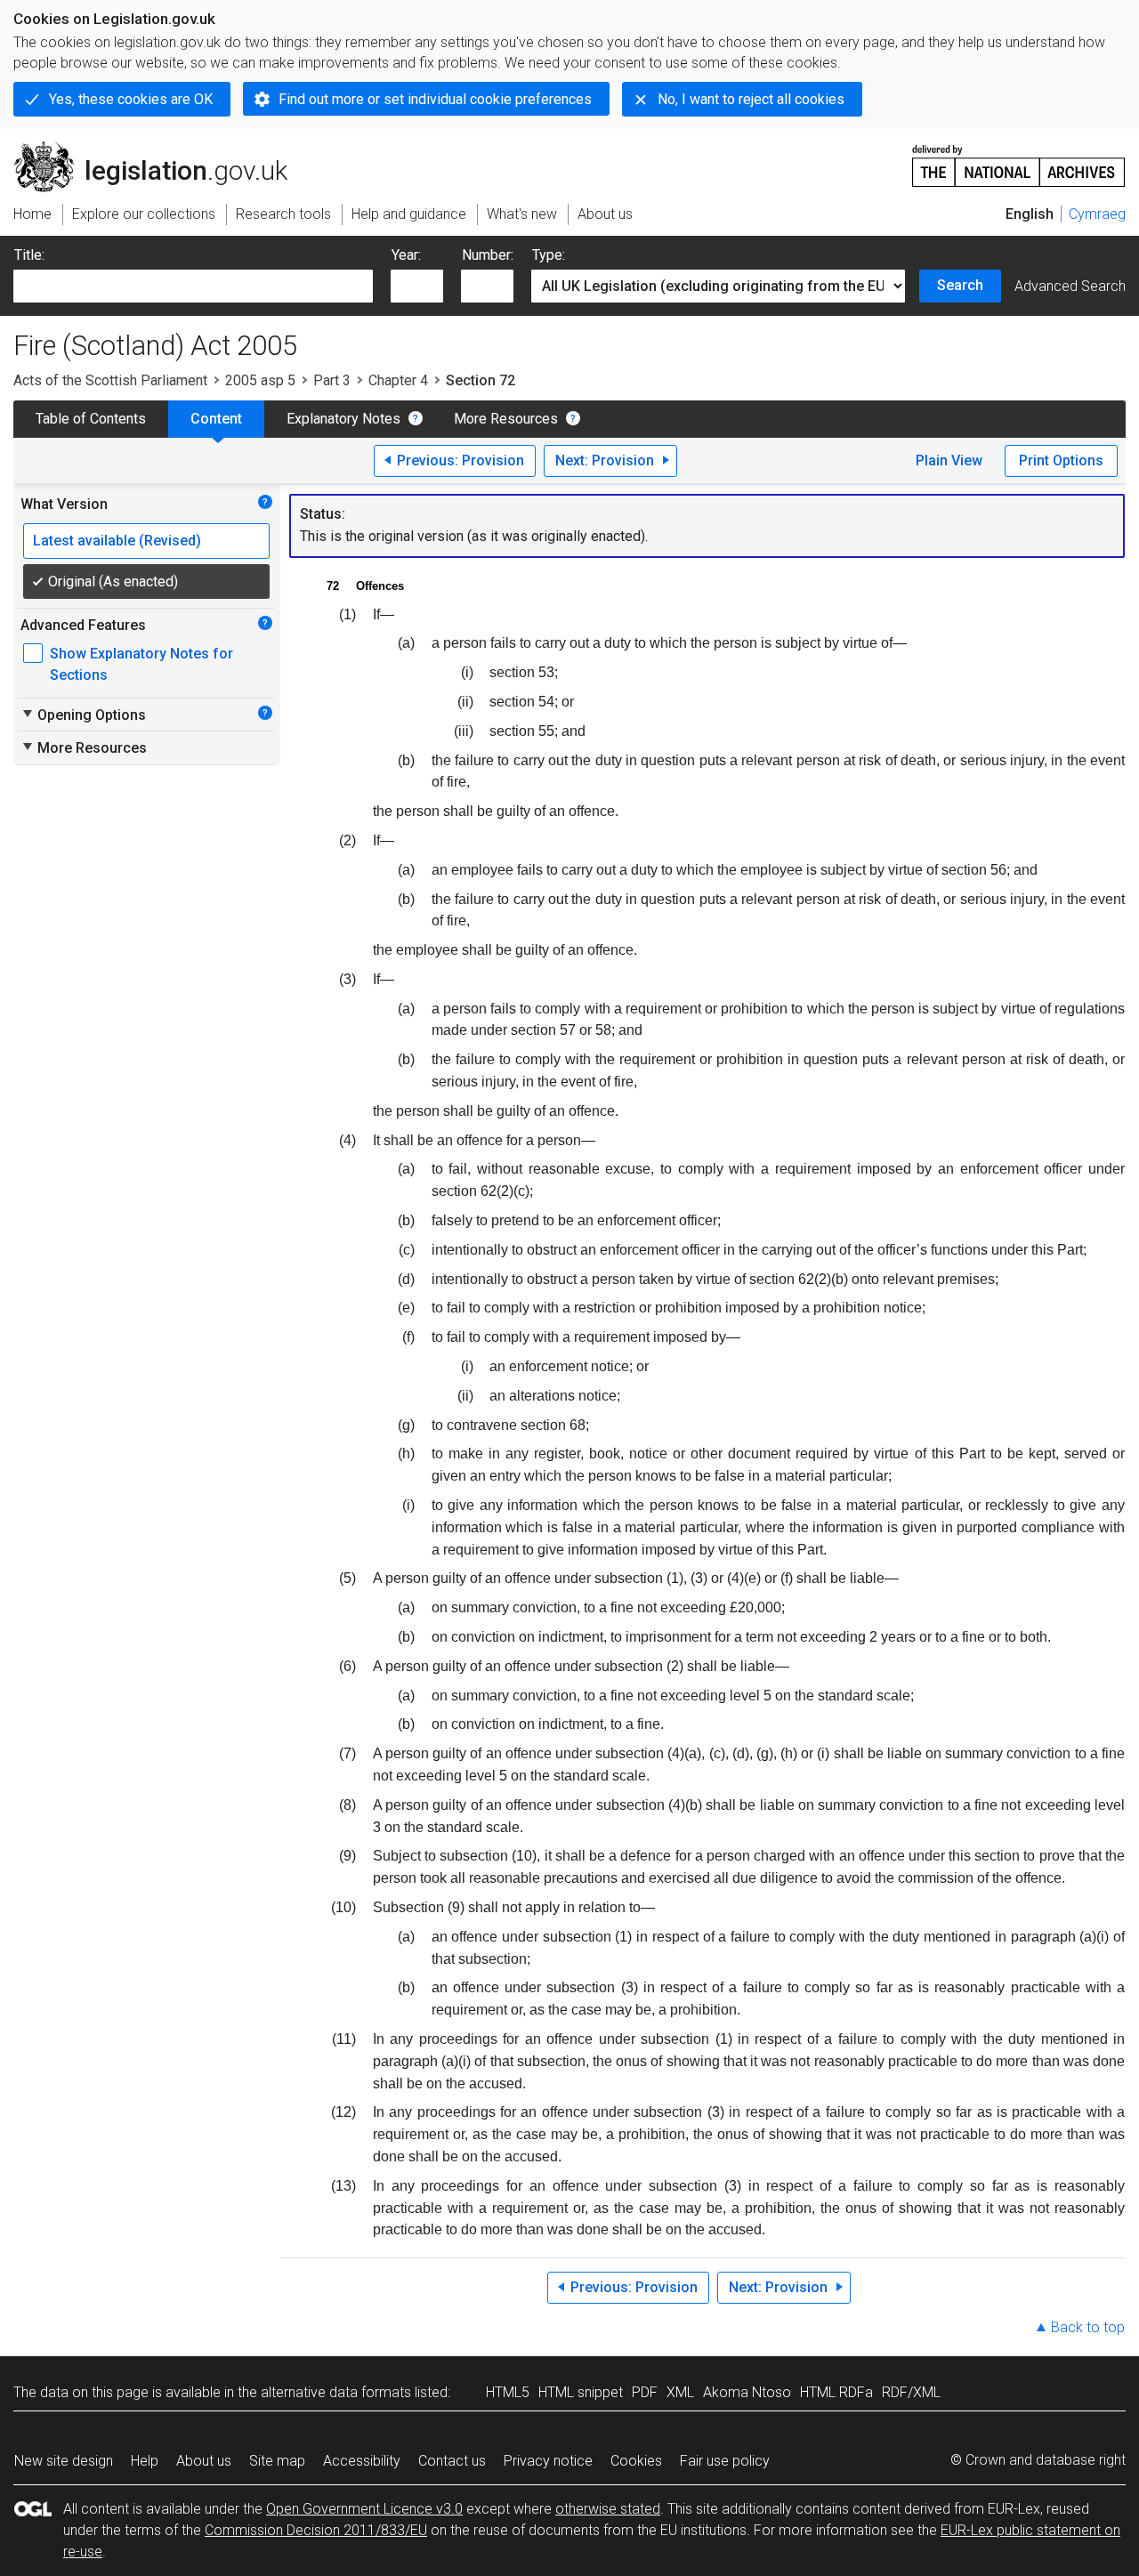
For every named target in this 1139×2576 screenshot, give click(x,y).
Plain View (949, 460)
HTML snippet (581, 2392)
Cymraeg (1097, 214)
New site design (64, 2461)
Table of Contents (91, 419)
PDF (645, 2392)
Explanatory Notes (343, 419)
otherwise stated (608, 2509)
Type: (549, 255)
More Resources (506, 419)
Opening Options (83, 715)
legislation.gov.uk (161, 149)
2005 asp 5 (260, 380)
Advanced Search (1070, 286)
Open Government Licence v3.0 (364, 2509)
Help (145, 2461)
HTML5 (508, 2392)
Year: (406, 255)
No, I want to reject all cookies (751, 99)
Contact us (452, 2461)
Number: (488, 255)
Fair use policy (725, 2461)
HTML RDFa (836, 2392)
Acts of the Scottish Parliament (110, 380)
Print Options (1061, 460)
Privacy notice (548, 2461)
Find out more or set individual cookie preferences (435, 99)
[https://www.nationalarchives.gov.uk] (1019, 159)
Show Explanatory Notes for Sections (141, 664)
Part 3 (332, 380)
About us (204, 2461)
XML (680, 2392)
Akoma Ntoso (747, 2392)
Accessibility (362, 2461)
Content (216, 419)
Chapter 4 (398, 380)
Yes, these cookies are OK (131, 99)
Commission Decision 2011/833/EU (316, 2530)
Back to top (1088, 2327)
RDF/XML (911, 2392)
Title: (29, 255)
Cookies (636, 2461)
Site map (277, 2461)
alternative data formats (336, 2392)
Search (960, 285)
